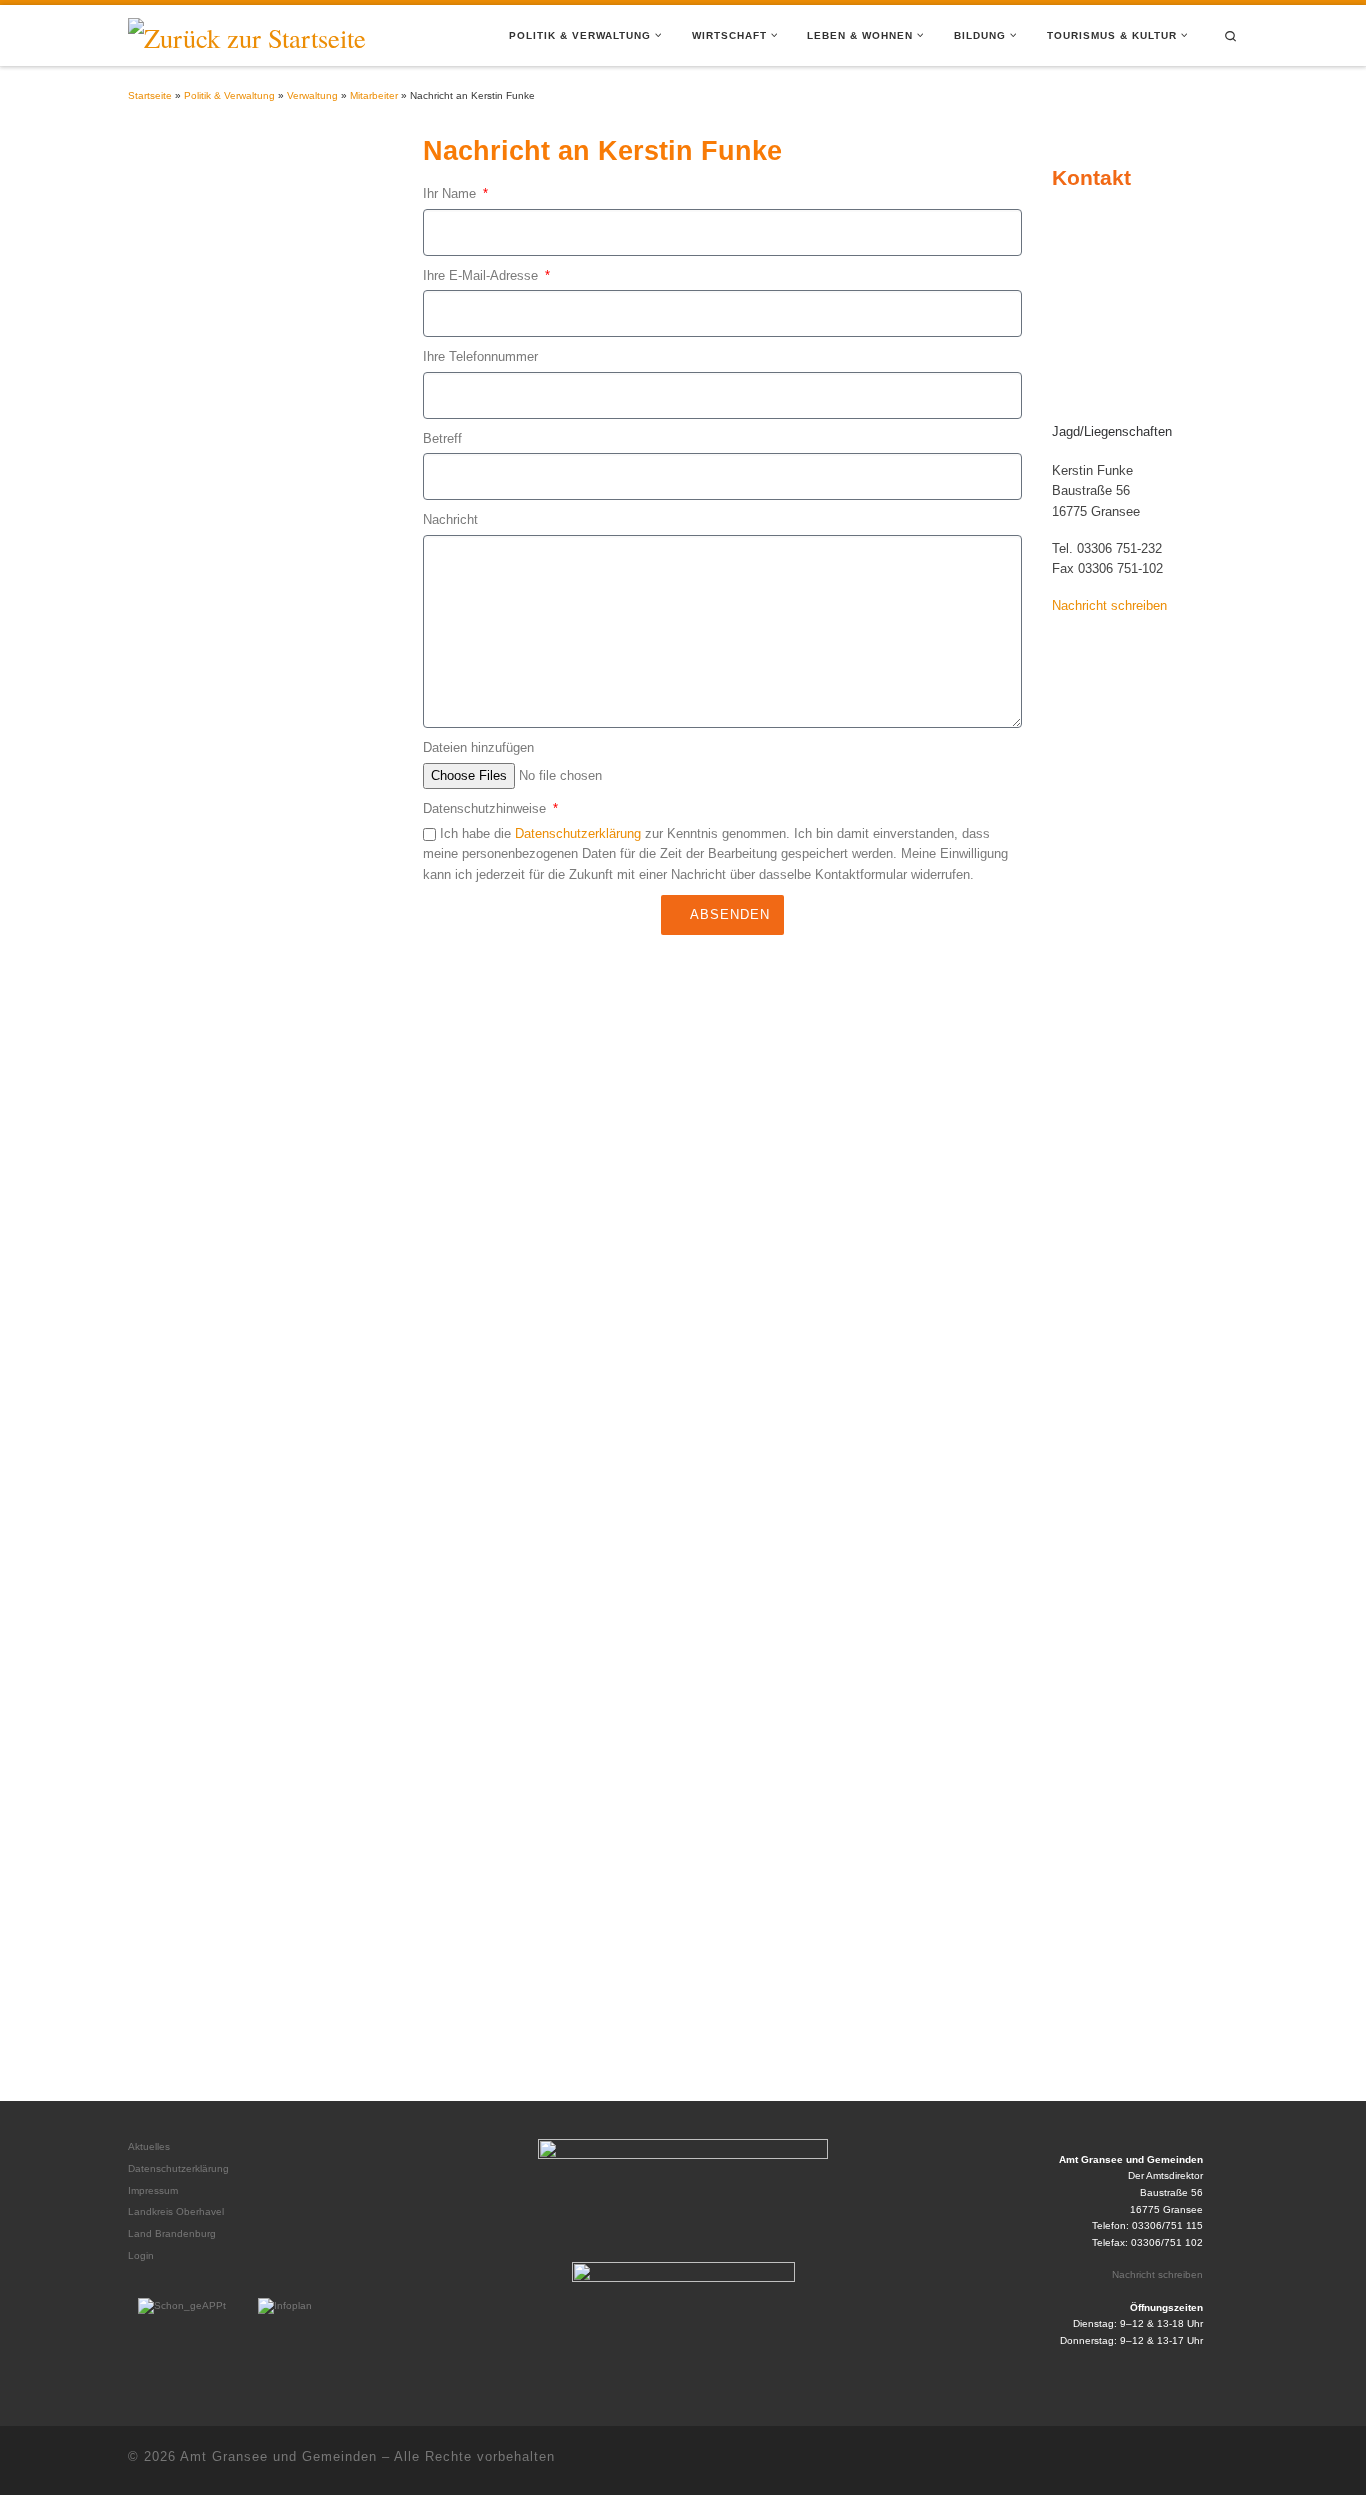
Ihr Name (451, 193)
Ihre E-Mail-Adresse (482, 275)
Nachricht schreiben (1157, 2274)
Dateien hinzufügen (478, 747)
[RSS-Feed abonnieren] (1187, 2461)
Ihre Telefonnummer (480, 356)
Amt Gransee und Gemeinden (278, 2456)
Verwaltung (312, 95)
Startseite (150, 95)
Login (141, 2255)
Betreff (442, 438)
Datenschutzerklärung (578, 833)
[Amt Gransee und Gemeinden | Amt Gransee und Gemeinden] (247, 33)
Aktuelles (149, 2146)
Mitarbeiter (374, 95)
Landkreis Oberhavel (176, 2211)
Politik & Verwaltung (229, 95)
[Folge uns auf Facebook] (1226, 2461)
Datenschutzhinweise (486, 808)
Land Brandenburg (172, 2233)
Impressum (153, 2190)
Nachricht (450, 519)
